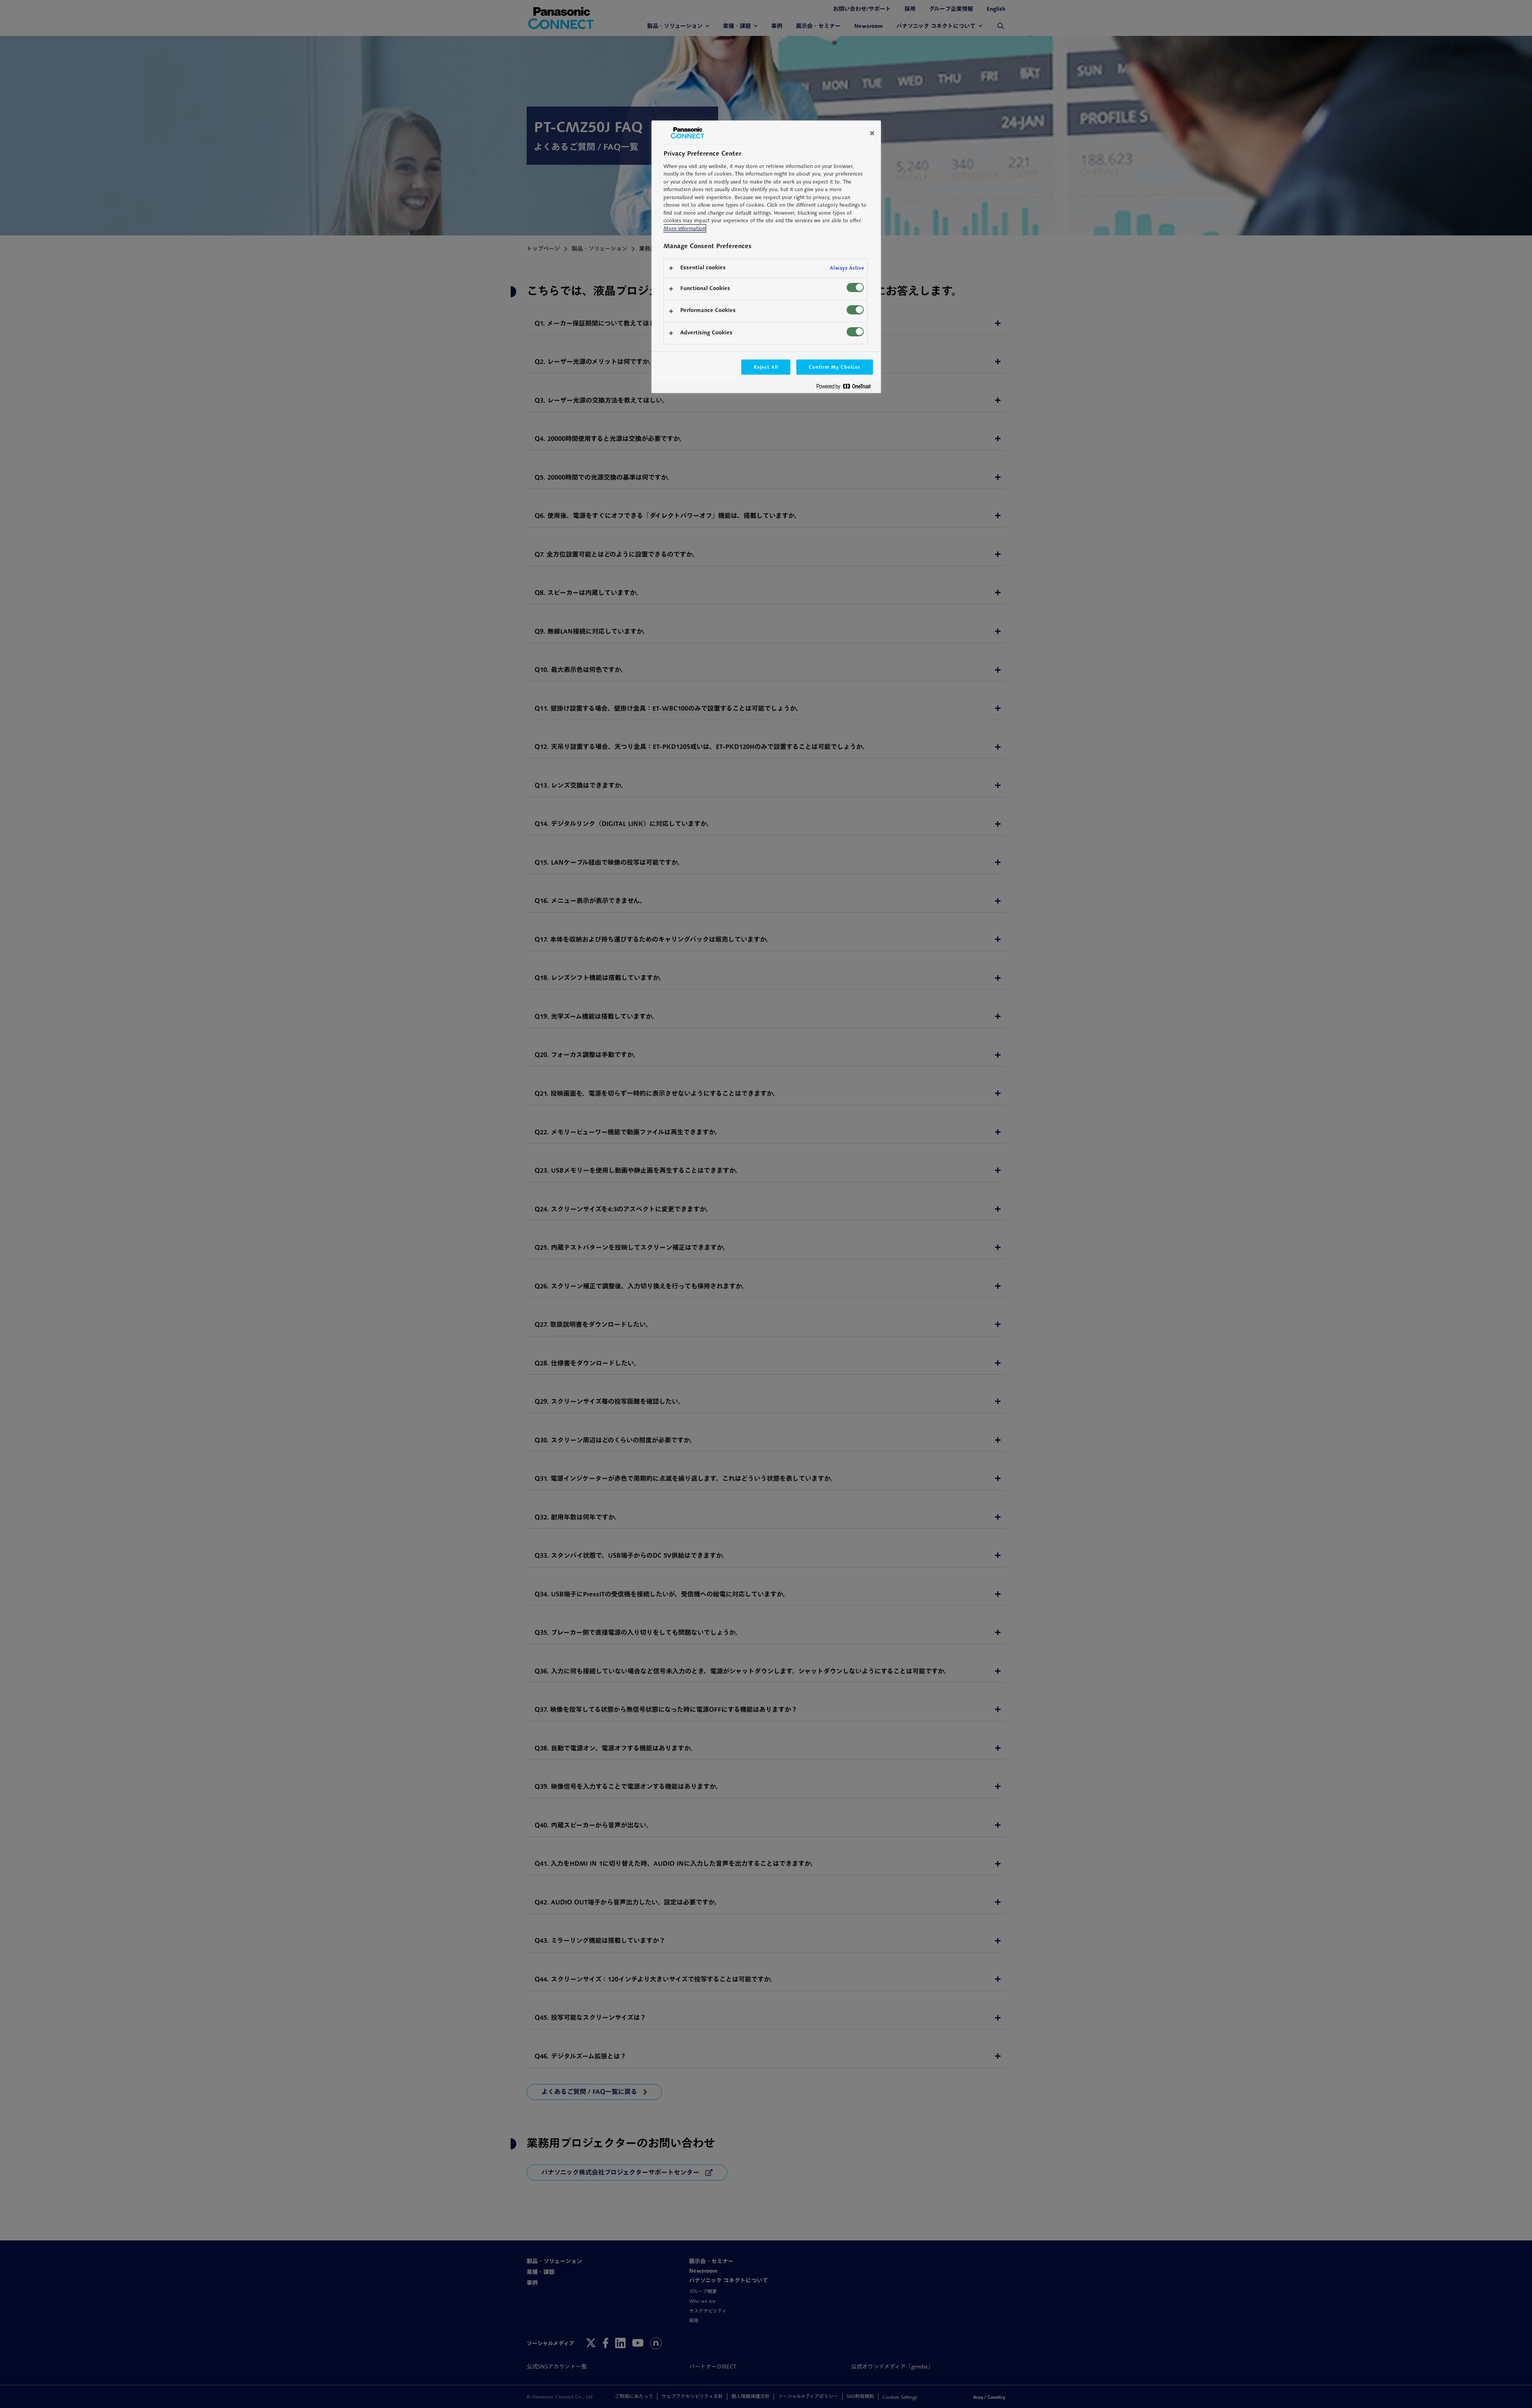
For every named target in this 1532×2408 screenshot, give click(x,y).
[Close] (872, 133)
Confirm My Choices (834, 367)
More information (684, 228)
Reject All (766, 367)
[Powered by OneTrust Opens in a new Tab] (847, 388)
